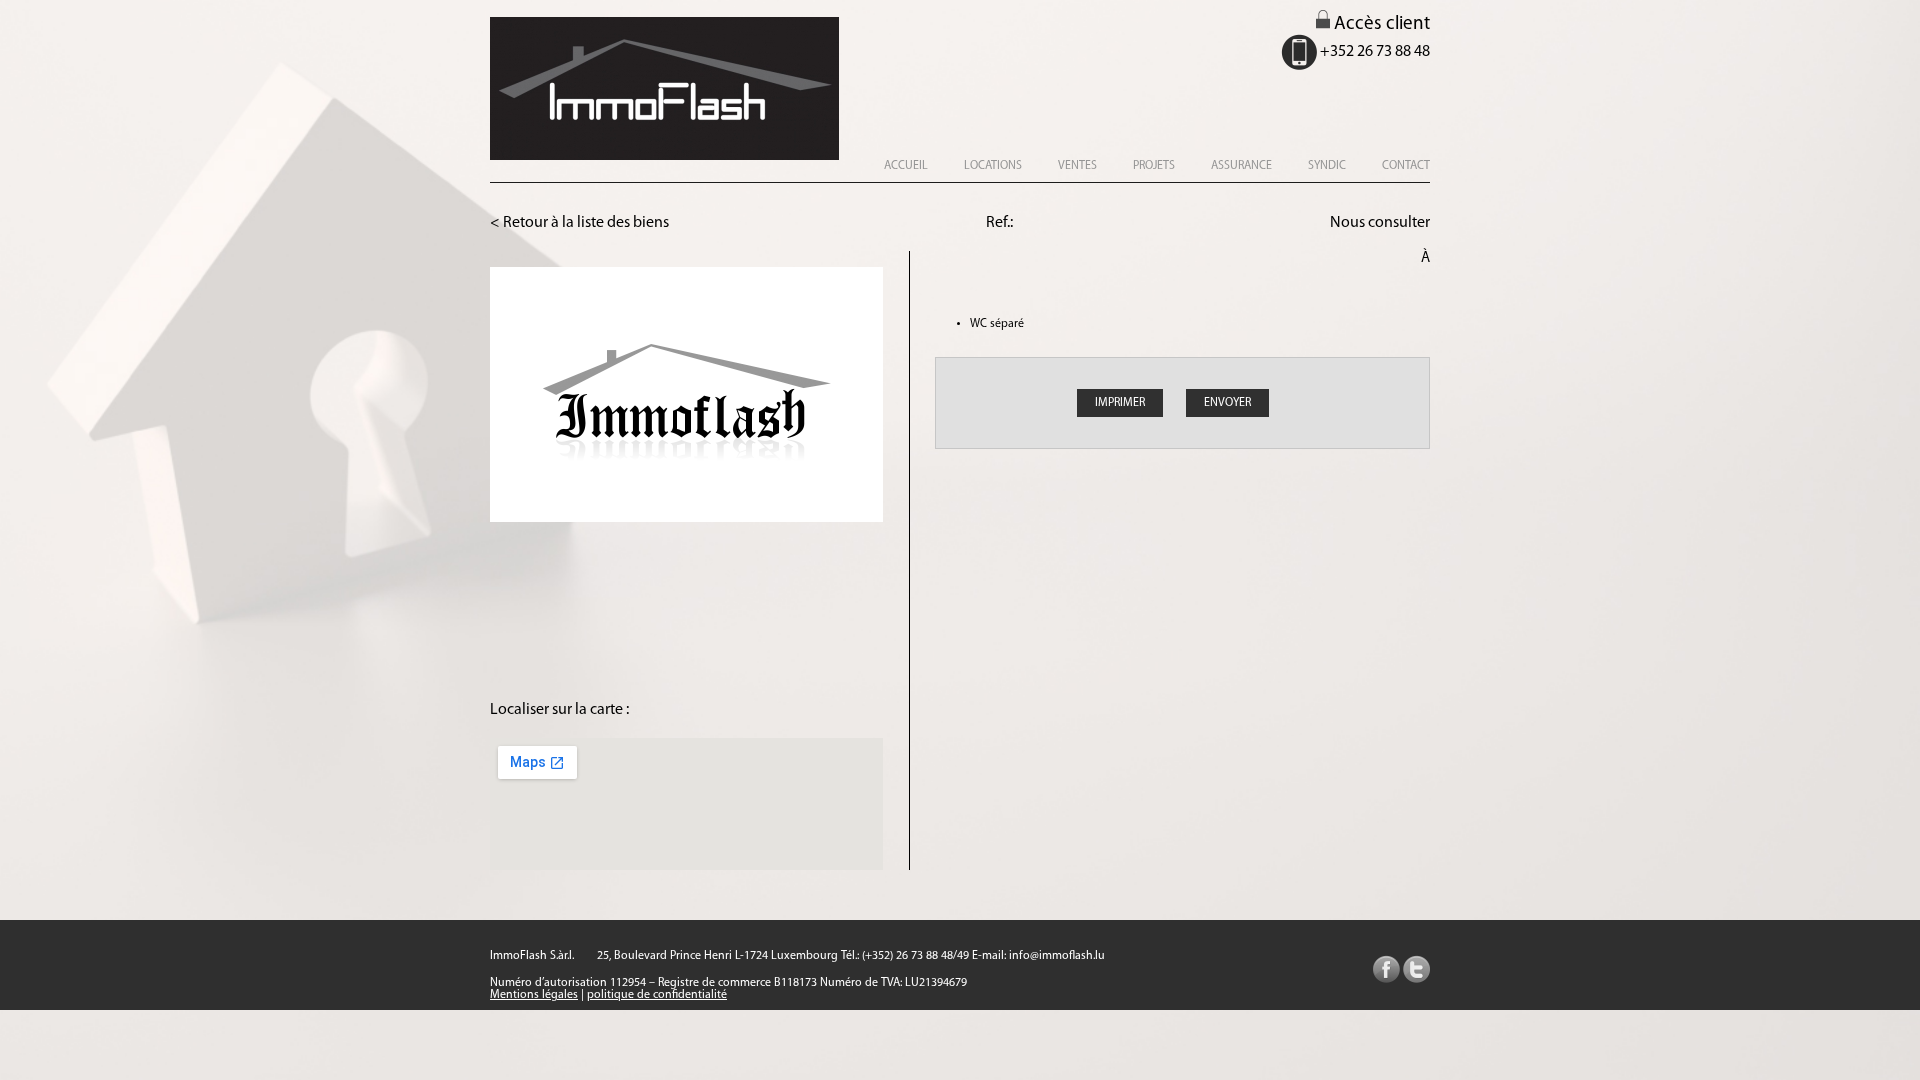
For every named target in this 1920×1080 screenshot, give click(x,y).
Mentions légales (534, 995)
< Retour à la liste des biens (579, 223)
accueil (906, 166)
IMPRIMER (1120, 403)
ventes (1077, 166)
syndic (1327, 166)
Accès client (1380, 24)
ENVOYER (1227, 403)
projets (1154, 166)
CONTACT (1406, 166)
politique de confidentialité (657, 995)
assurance (1241, 166)
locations (993, 166)
